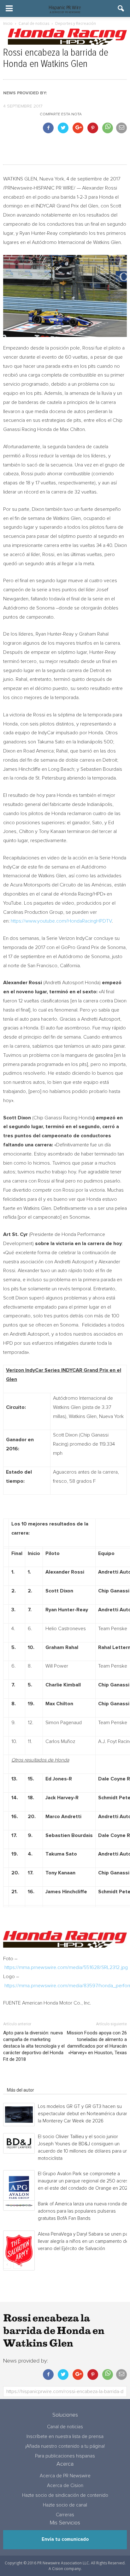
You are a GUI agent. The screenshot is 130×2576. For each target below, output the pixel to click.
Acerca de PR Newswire (65, 2476)
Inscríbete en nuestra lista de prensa (65, 2437)
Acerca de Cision (65, 2486)
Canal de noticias (65, 2427)
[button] (121, 8)
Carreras (65, 2515)
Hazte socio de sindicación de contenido (65, 2495)
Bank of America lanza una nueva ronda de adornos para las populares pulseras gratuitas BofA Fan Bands (83, 2211)
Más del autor (21, 2090)
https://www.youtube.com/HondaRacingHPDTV (61, 921)
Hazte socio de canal (65, 2505)
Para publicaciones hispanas (65, 2456)
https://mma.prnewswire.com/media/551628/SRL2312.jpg (66, 1967)
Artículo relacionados (28, 2081)
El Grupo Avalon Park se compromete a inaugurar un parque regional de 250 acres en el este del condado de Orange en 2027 (84, 2181)
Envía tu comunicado (65, 2539)
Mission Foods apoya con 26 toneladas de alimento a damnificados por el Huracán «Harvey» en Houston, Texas (97, 2043)
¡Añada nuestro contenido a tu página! (65, 2446)
